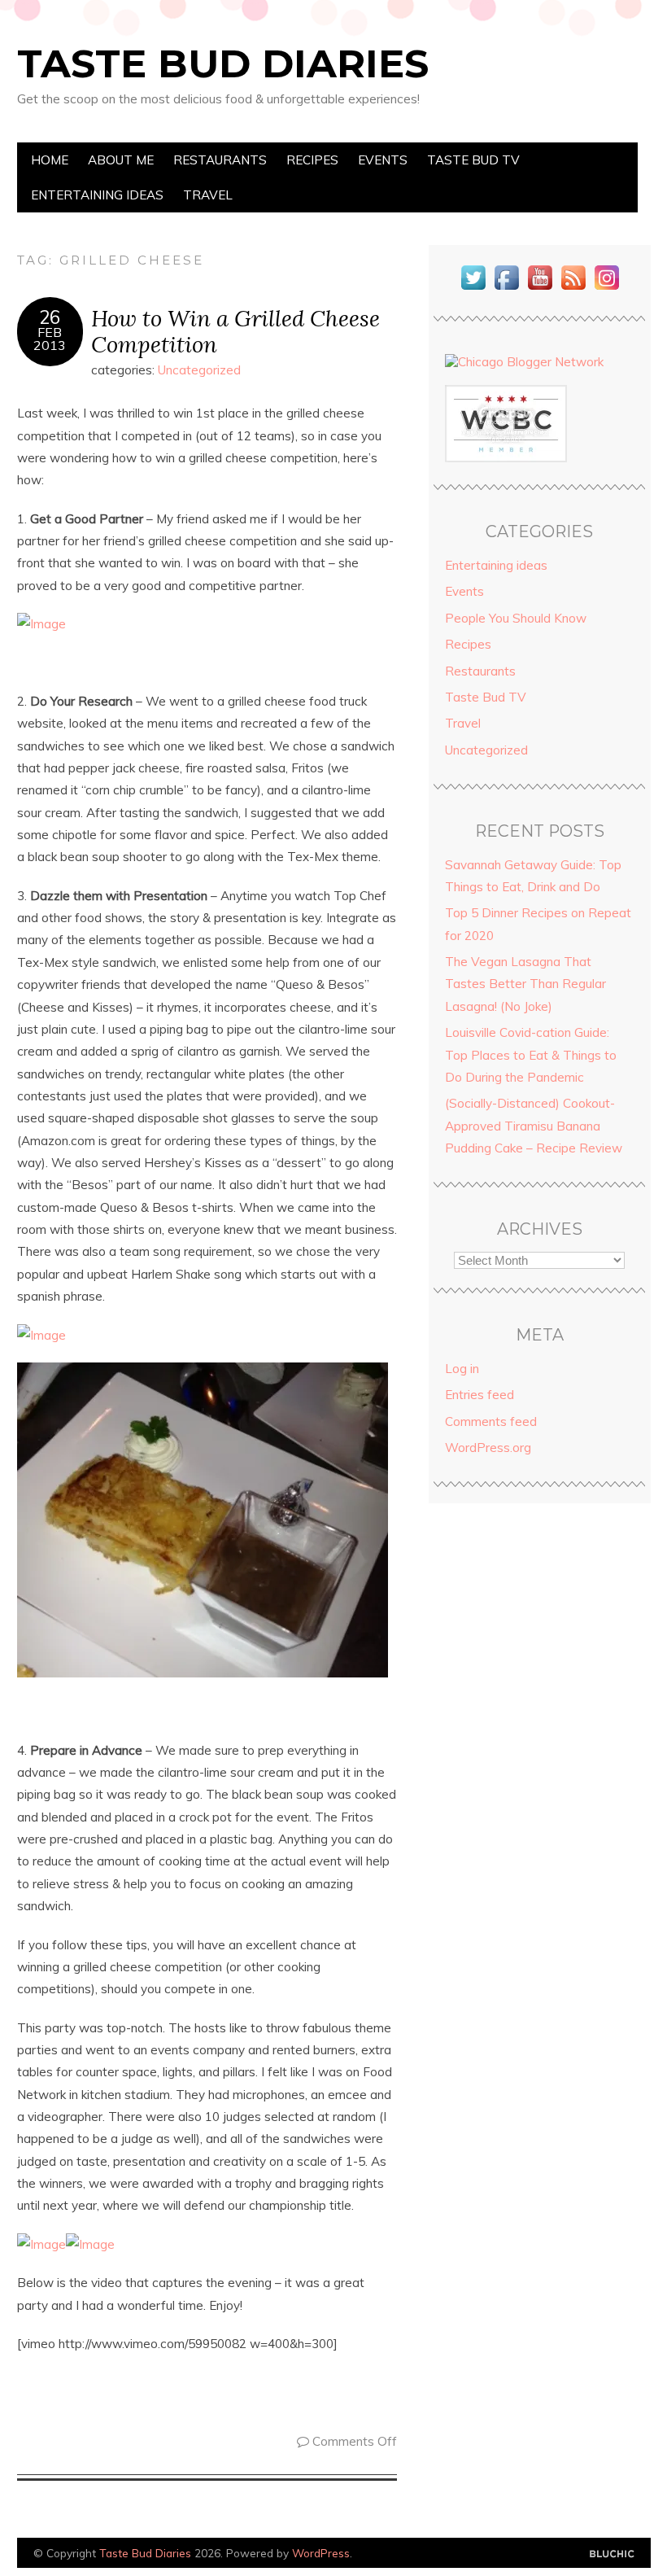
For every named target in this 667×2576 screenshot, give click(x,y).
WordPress (321, 2553)
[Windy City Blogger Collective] (506, 458)
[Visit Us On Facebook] (506, 289)
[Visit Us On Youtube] (540, 289)
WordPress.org (488, 1448)
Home (50, 160)
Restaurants (220, 160)
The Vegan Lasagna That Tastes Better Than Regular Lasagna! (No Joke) (525, 984)
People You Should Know (516, 618)
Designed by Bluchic (612, 2554)
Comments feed (491, 1421)
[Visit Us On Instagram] (606, 289)
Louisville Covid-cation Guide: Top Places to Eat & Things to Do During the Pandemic (531, 1055)
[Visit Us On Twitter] (473, 289)
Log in (462, 1369)
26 (50, 317)
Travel (208, 195)
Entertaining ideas (97, 195)
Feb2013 (50, 339)
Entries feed (480, 1395)
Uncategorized (199, 370)
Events (383, 160)
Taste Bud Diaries (223, 63)
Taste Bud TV (473, 160)
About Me (121, 160)
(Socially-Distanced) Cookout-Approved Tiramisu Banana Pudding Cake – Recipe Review (534, 1126)
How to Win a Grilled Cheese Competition (235, 331)
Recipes (312, 160)
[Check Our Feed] (573, 289)
